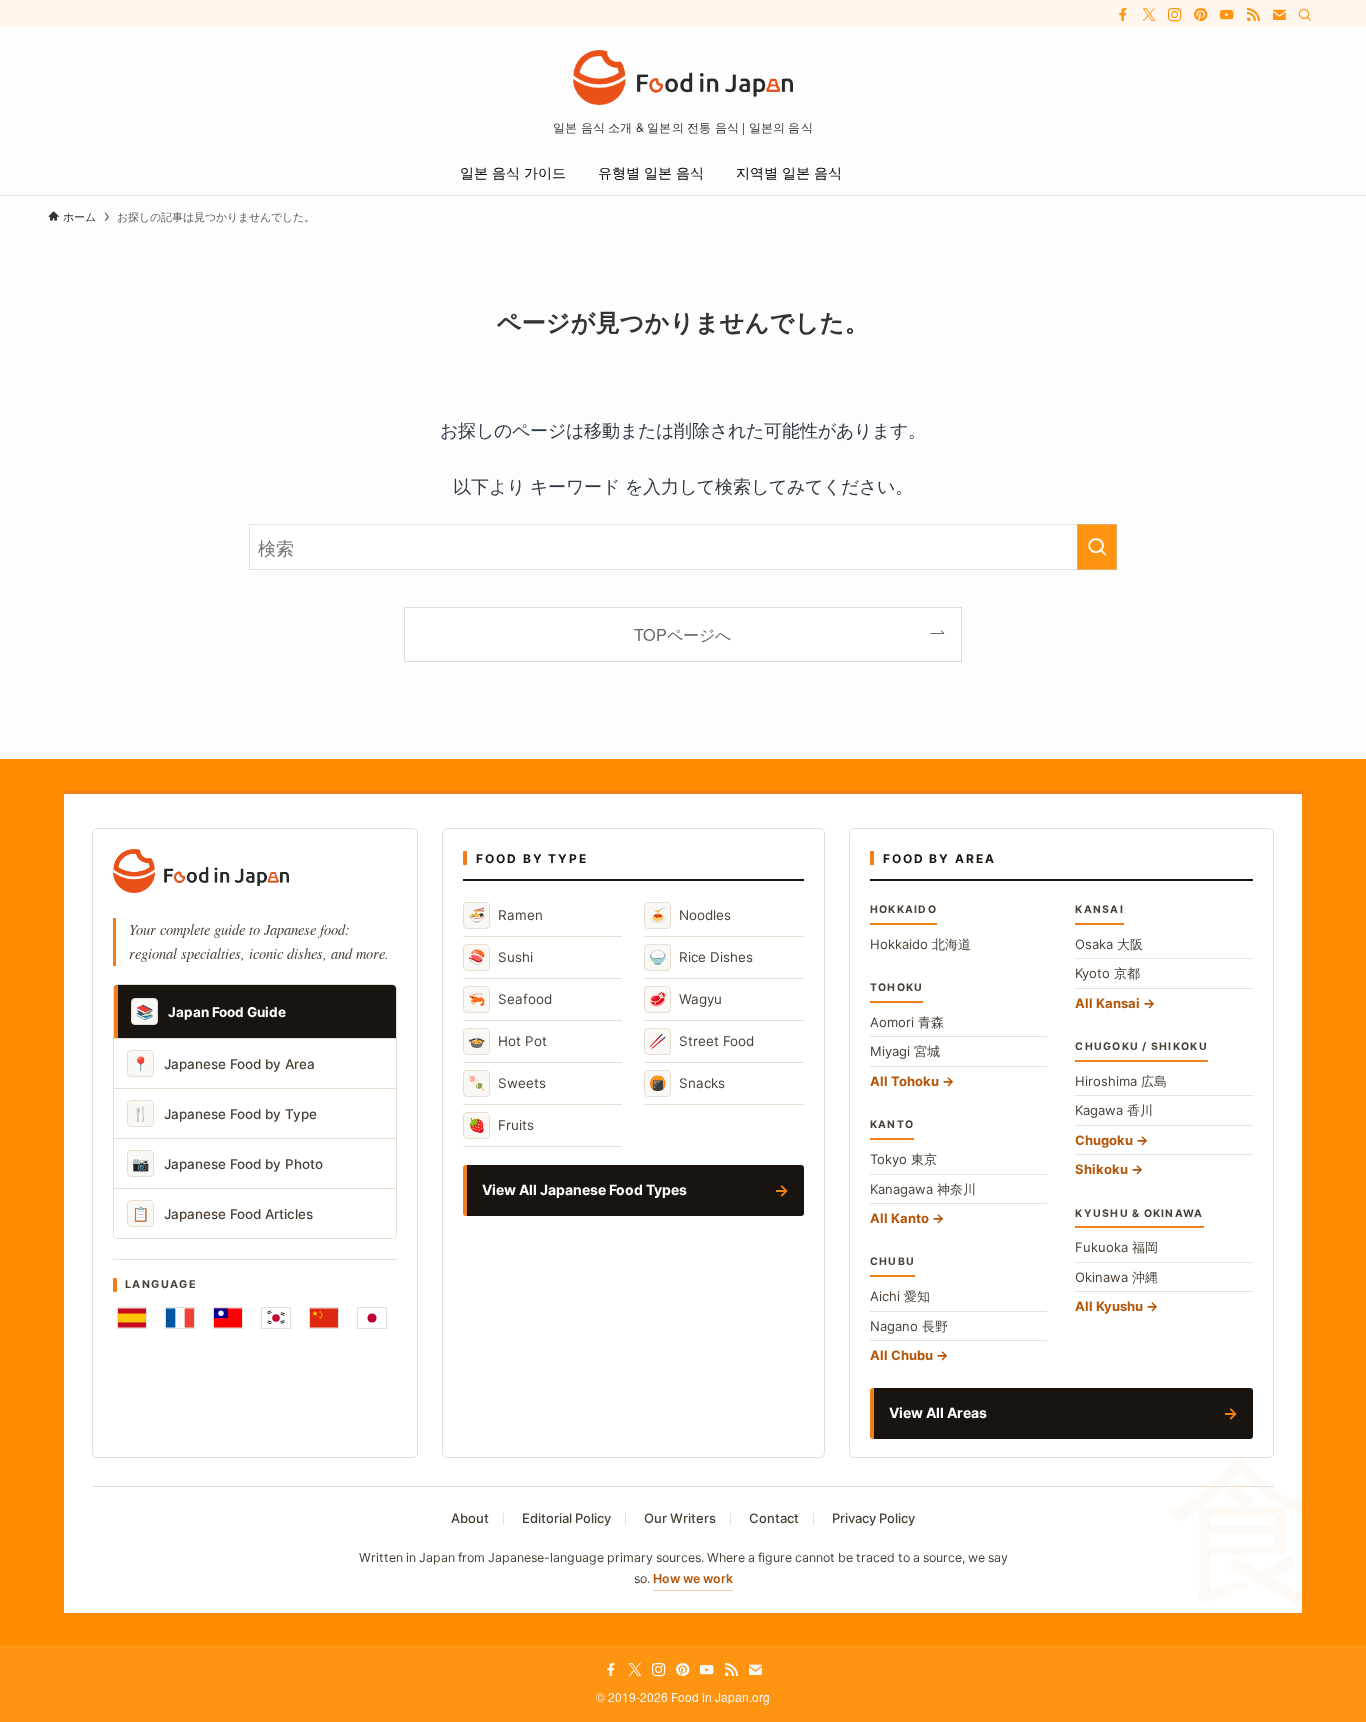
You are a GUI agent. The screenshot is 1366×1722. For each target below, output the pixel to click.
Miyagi (905, 1051)
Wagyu (685, 998)
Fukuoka (1116, 1247)
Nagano (909, 1326)
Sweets (507, 1082)
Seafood (510, 998)
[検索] (1305, 15)
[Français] (180, 1318)
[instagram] (1175, 15)
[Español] (132, 1318)
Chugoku (1104, 1140)
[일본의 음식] (683, 77)
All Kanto (899, 1218)
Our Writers (680, 1518)
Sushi (500, 956)
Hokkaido (920, 944)
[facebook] (1123, 15)
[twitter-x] (1149, 15)
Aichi (900, 1296)
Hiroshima (1121, 1081)
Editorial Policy (566, 1518)
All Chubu (901, 1355)
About (470, 1518)
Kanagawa (923, 1189)
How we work (693, 1578)
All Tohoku (904, 1081)
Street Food (701, 1040)
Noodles (690, 914)
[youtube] (1227, 15)
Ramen (505, 914)
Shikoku (1101, 1169)
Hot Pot (507, 1040)
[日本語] (372, 1318)
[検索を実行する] (1097, 547)
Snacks (687, 1082)
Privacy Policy (873, 1518)
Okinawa (1116, 1277)
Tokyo (903, 1159)
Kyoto (1107, 973)
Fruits (501, 1124)
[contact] (1279, 15)
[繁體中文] (228, 1318)
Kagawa (1114, 1110)
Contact (774, 1518)
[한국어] (276, 1318)
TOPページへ (682, 634)
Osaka (1109, 944)
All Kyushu (1109, 1306)
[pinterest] (1201, 15)
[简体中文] (324, 1318)
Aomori (907, 1022)
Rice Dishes (701, 956)
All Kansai (1107, 1003)
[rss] (1253, 15)
